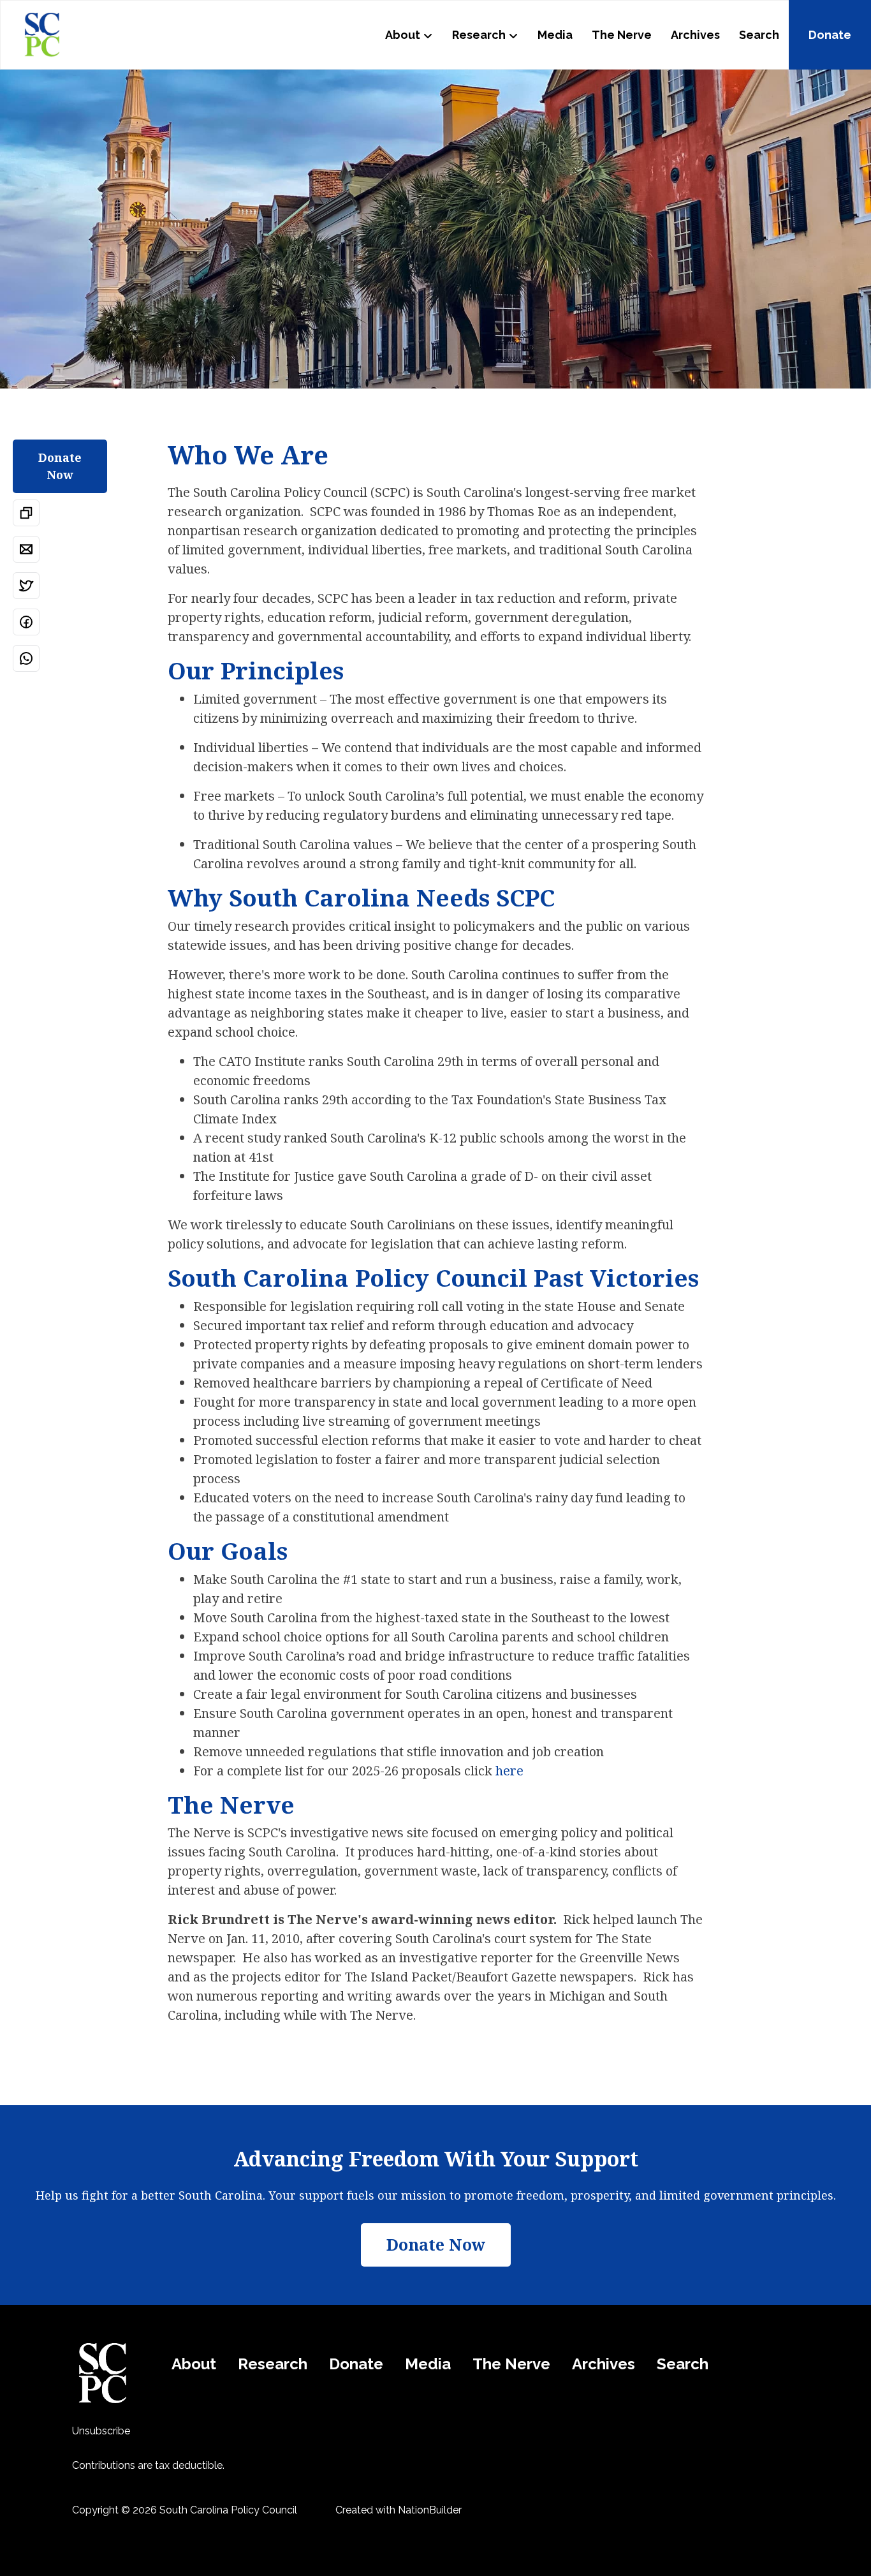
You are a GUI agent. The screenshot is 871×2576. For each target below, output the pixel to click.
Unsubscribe (101, 2431)
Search (759, 35)
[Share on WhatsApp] (26, 658)
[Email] (26, 549)
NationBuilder (430, 2510)
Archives (695, 35)
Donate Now (60, 466)
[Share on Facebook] (26, 622)
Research (479, 35)
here (509, 1771)
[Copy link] (26, 513)
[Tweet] (26, 586)
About (403, 35)
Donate (830, 35)
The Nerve (622, 35)
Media (555, 35)
